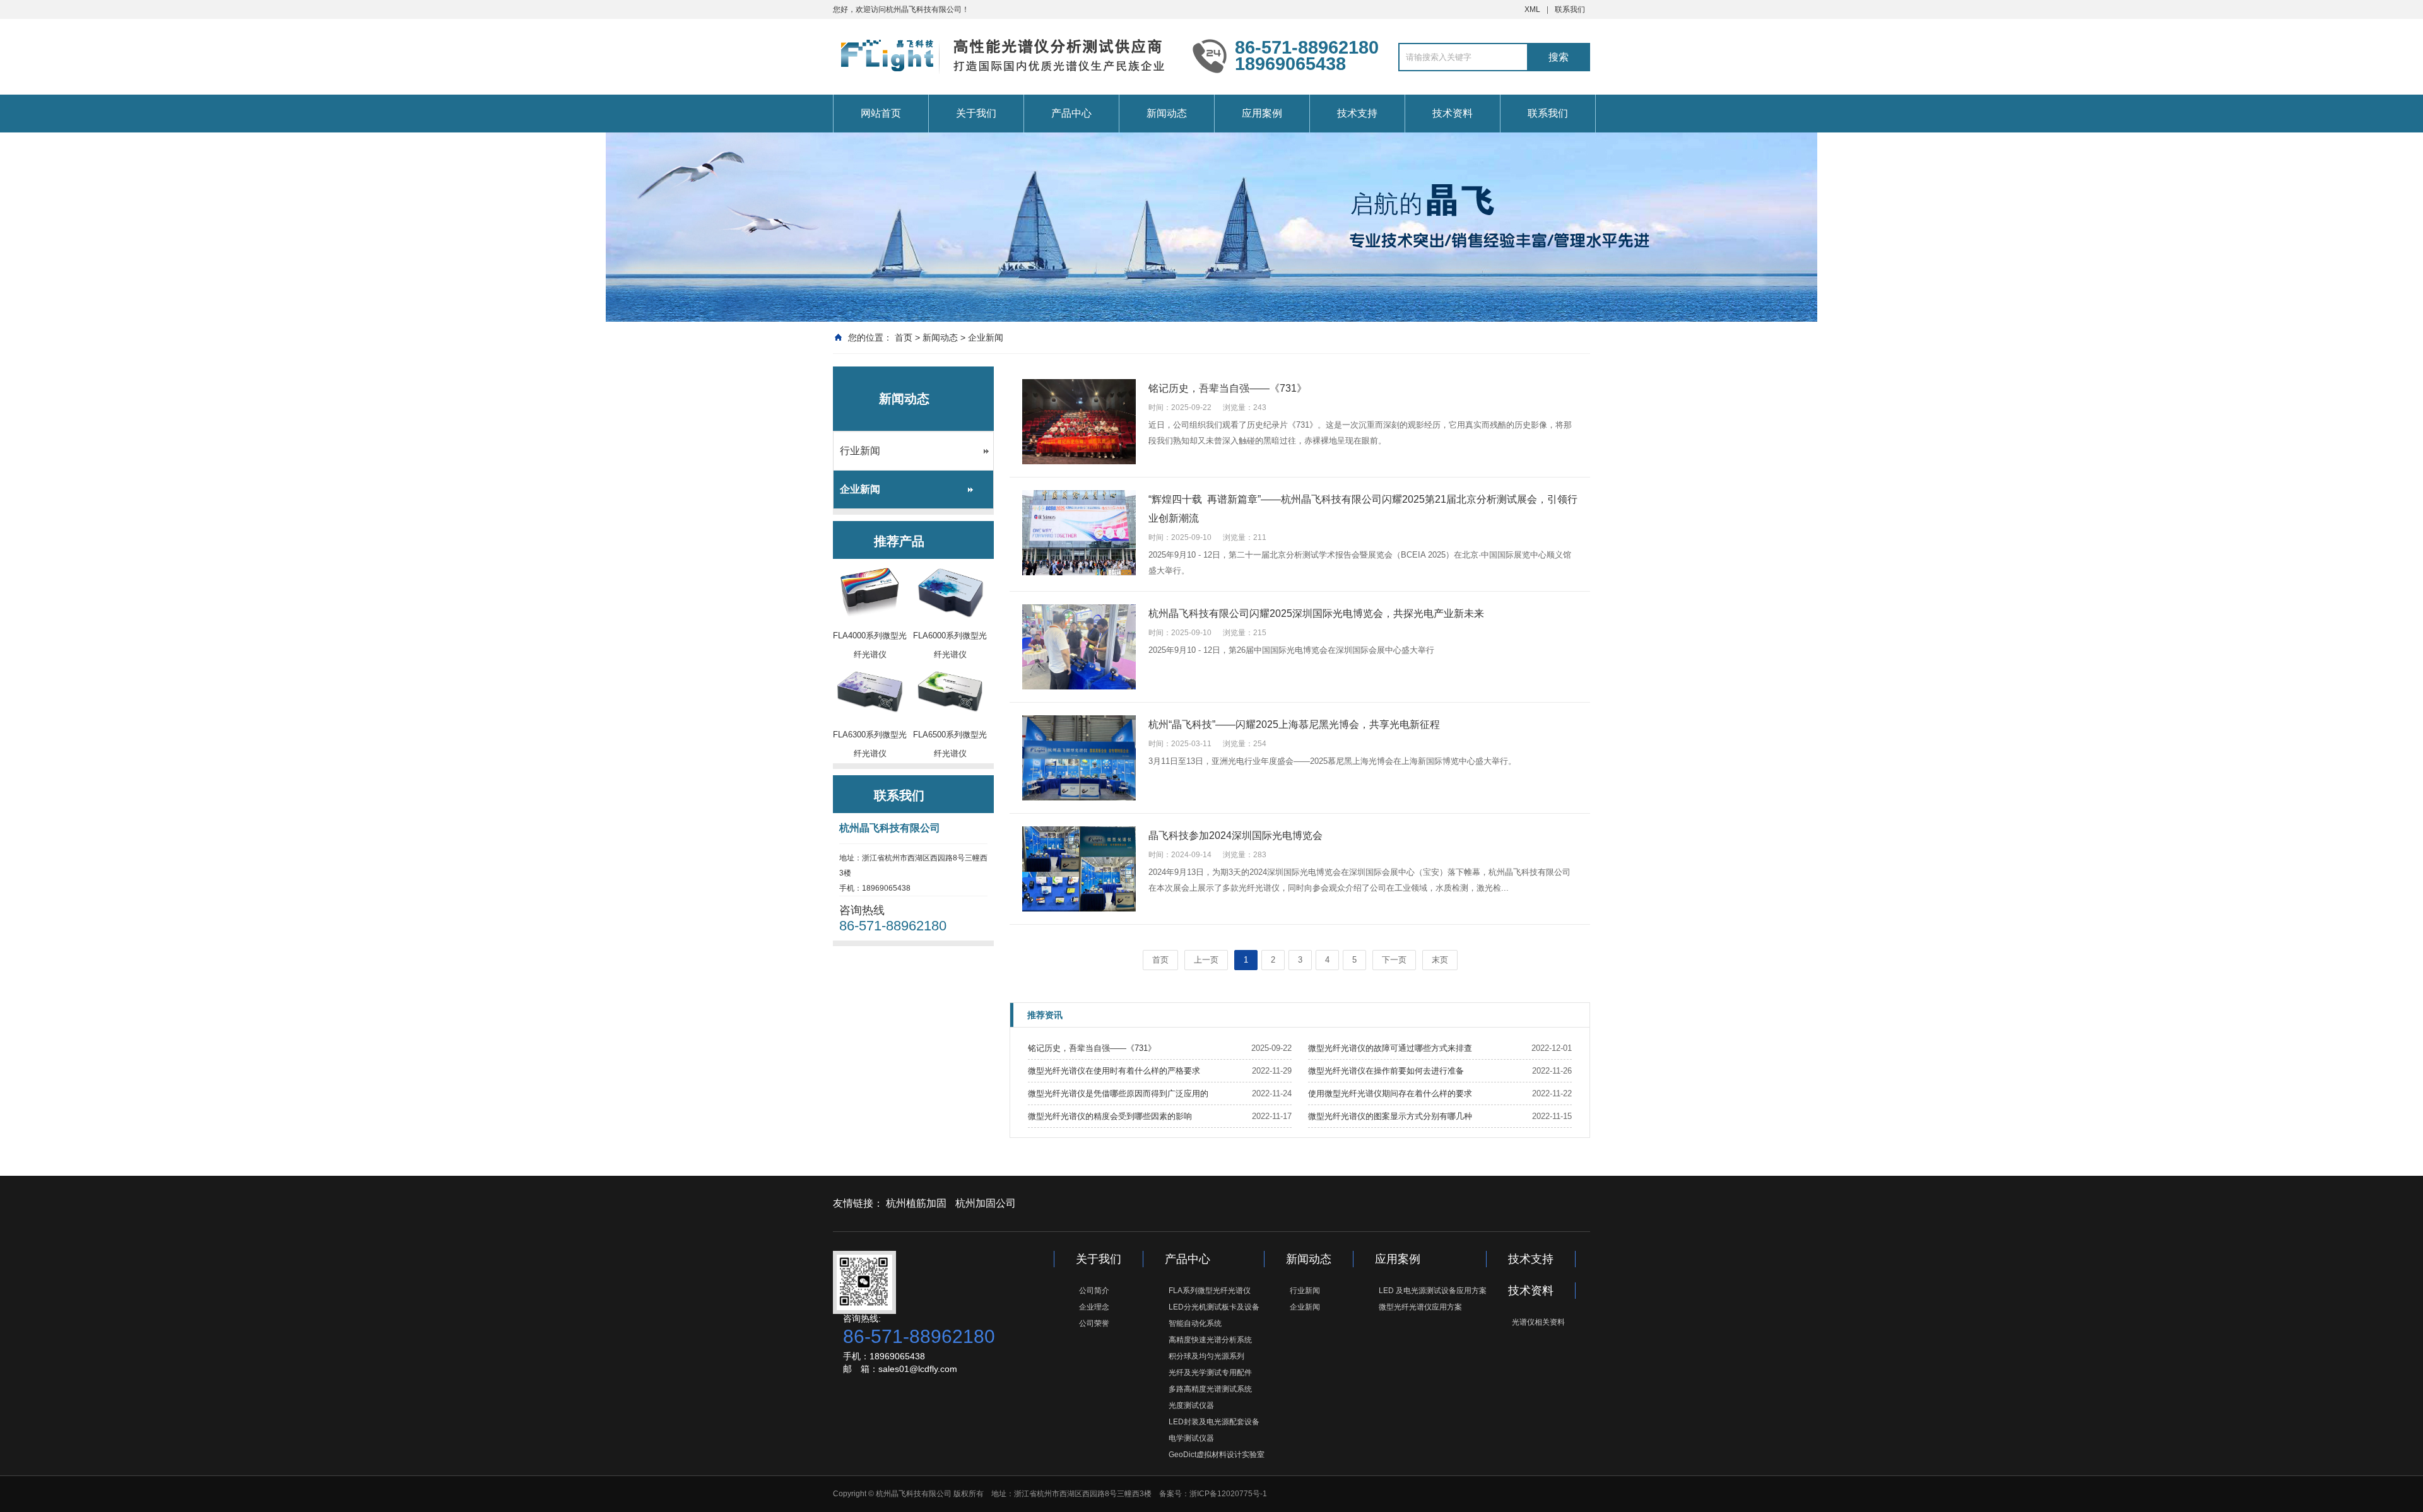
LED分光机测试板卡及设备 (1214, 1307)
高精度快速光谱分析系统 (1210, 1340)
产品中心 (1071, 113)
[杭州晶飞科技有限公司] (1003, 56)
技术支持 (1357, 113)
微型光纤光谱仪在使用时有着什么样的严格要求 (1114, 1071)
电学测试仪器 (1191, 1438)
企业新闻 (986, 337)
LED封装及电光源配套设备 (1214, 1422)
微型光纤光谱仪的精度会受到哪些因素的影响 (1110, 1116)
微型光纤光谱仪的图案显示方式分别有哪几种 (1390, 1116)
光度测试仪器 (1191, 1405)
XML (1532, 9)
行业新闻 (860, 451)
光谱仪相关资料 (1538, 1322)
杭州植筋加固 (916, 1203)
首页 (904, 337)
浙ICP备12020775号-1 (1228, 1494)
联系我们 (1570, 9)
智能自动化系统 (1195, 1323)
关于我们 (976, 113)
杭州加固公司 (986, 1203)
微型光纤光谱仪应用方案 (1420, 1307)
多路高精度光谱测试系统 (1210, 1389)
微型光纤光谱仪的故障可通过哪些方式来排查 (1390, 1048)
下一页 (1394, 960)
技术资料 (1453, 113)
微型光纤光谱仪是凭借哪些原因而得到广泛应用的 (1118, 1093)
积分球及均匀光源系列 (1206, 1356)
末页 (1440, 960)
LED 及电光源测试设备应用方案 (1433, 1291)
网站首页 (881, 113)
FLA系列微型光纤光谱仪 (1210, 1291)
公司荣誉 (1094, 1323)
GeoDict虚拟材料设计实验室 (1217, 1455)
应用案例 (1262, 113)
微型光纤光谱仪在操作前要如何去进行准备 (1386, 1071)
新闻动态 (1167, 113)
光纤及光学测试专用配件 (1210, 1373)
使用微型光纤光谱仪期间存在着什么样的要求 (1390, 1093)
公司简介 (1094, 1291)
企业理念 (1094, 1307)
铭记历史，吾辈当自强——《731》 (1092, 1048)
